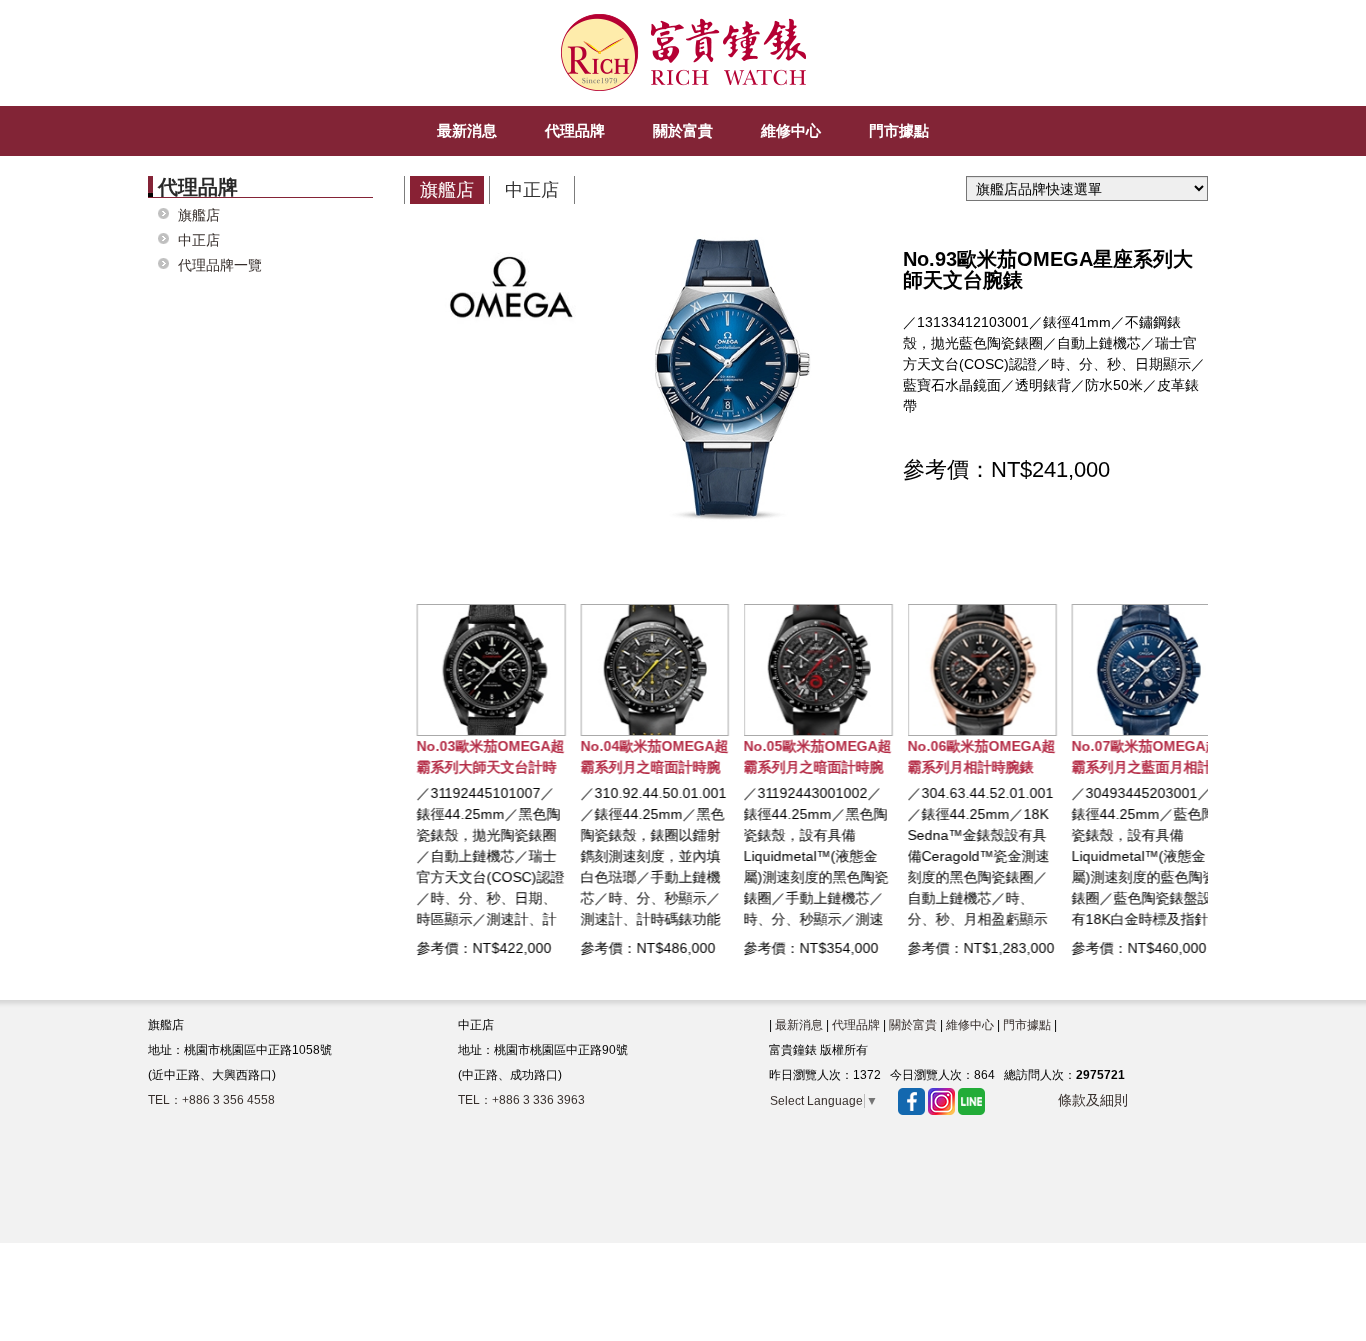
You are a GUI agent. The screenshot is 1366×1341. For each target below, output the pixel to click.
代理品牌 (856, 1025)
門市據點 (1027, 1025)
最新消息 (799, 1025)
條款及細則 (1093, 1100)
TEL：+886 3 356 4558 (211, 1100)
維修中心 (970, 1025)
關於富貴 (913, 1025)
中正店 (199, 240)
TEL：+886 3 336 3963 (521, 1100)
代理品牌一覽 (220, 265)
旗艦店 (199, 215)
